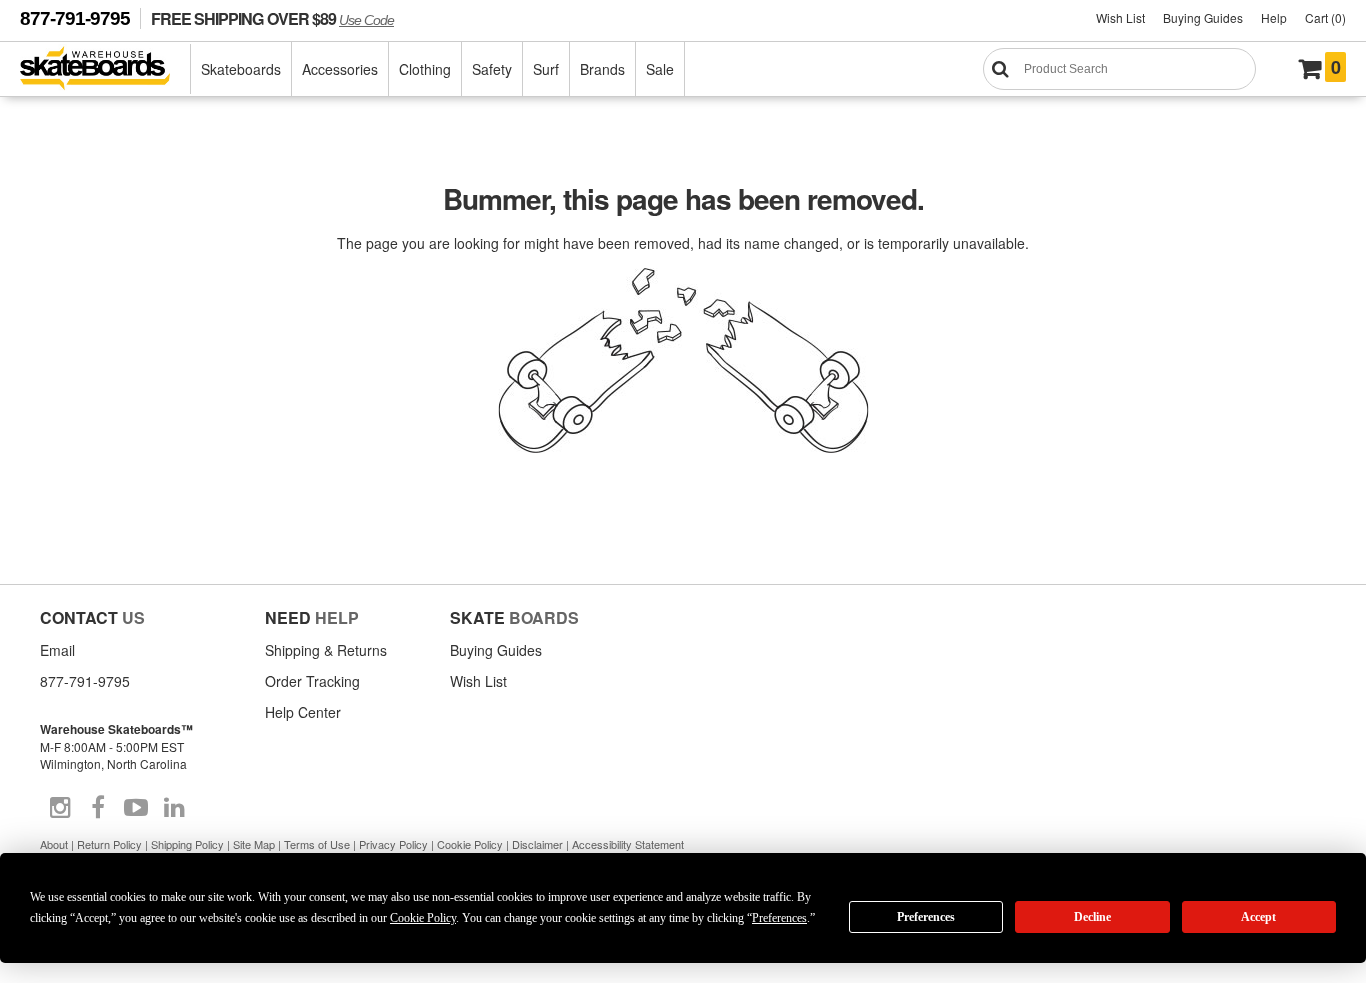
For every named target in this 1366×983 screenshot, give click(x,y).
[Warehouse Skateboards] (105, 69)
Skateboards (241, 69)
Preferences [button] (779, 918)
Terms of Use (317, 844)
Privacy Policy (393, 844)
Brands (602, 69)
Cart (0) (1325, 17)
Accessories (340, 69)
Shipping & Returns (326, 650)
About (54, 844)
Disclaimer (537, 844)
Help (1274, 17)
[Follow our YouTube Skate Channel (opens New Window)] (136, 808)
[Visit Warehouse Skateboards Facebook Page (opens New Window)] (98, 808)
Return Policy (109, 844)
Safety (492, 69)
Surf (546, 69)
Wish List (1120, 17)
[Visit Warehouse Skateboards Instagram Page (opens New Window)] (60, 808)
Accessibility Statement (628, 844)
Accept (1258, 917)
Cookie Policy (470, 844)
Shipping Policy (187, 844)
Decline (1092, 917)
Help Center (303, 712)
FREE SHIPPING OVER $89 (272, 18)
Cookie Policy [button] (423, 918)
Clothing (425, 69)
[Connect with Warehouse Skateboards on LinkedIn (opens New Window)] (174, 808)
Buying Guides (1203, 17)
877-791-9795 (75, 18)
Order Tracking (312, 681)
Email (57, 650)
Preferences (926, 917)
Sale (660, 69)
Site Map (254, 844)
